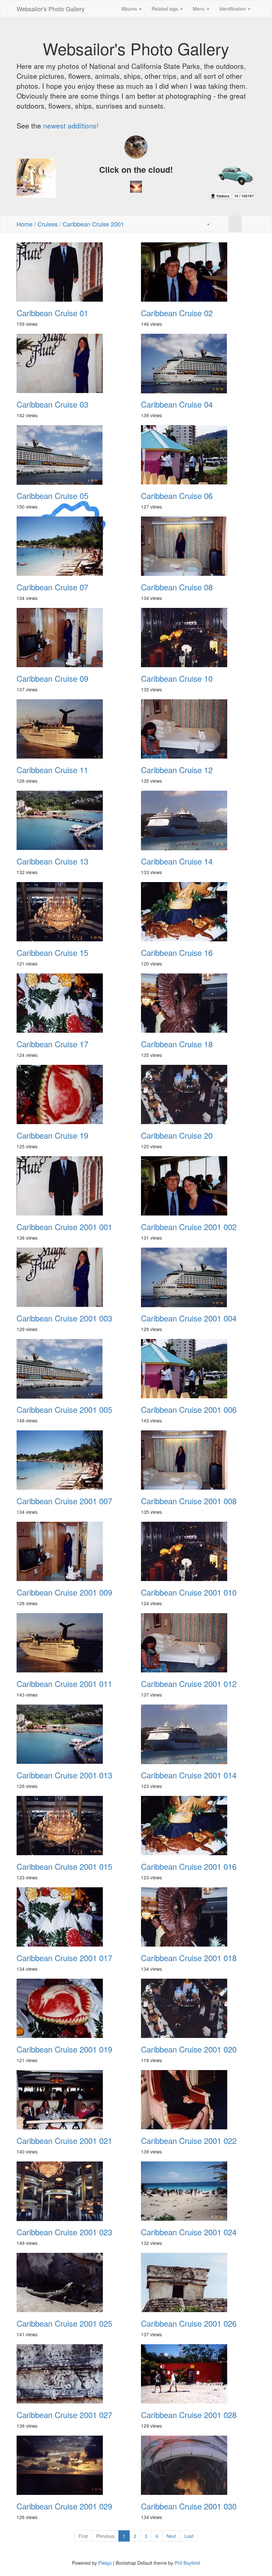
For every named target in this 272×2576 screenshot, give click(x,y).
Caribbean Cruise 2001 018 (189, 1958)
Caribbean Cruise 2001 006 (189, 1410)
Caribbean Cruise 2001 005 (64, 1410)
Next (171, 2536)
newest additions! (71, 125)
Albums (130, 9)
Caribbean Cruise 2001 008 (189, 1501)
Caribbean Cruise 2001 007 (64, 1501)
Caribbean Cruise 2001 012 (189, 1684)
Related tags (166, 9)
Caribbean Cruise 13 (52, 861)
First (83, 2536)
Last (189, 2536)
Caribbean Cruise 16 (177, 953)
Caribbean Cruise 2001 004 (189, 1318)
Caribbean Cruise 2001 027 (64, 2415)
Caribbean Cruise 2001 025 (64, 2323)
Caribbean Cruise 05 (52, 496)
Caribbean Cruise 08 (177, 587)
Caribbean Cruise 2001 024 (189, 2232)
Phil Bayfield (187, 2563)
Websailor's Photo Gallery (51, 9)
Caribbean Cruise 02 (177, 313)
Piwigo (105, 2563)
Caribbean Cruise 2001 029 (64, 2506)
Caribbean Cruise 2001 (93, 224)
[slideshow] (221, 224)
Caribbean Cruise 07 (52, 587)
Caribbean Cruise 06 (177, 496)
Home (25, 224)
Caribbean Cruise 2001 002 (189, 1227)
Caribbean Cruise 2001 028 (189, 2415)
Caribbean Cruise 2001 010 (189, 1592)
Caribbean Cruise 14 (177, 861)
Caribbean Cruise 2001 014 (189, 1775)
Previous (105, 2536)
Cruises (48, 224)
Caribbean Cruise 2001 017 (64, 1958)
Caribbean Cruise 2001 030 (189, 2506)
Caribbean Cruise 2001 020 (189, 2049)
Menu (199, 9)
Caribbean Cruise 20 (177, 1135)
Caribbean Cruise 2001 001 (64, 1227)
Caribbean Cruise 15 (52, 953)
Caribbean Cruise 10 (177, 678)
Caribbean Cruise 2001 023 (64, 2232)
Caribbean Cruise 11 (52, 770)
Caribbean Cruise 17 (52, 1044)
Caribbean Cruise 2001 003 (64, 1318)
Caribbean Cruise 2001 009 (64, 1592)
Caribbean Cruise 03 (52, 404)
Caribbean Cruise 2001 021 (64, 2141)
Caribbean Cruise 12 (177, 770)
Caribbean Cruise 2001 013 (64, 1775)
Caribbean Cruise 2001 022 (189, 2141)
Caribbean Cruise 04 (177, 404)
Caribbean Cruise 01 (52, 313)
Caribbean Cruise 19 (52, 1135)
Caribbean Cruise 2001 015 (64, 1866)
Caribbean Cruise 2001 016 (189, 1866)
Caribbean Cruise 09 (52, 678)
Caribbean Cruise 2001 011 (64, 1684)
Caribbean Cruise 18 (177, 1044)
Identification (233, 9)
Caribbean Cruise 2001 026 (189, 2323)
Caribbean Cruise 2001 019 (64, 2049)
